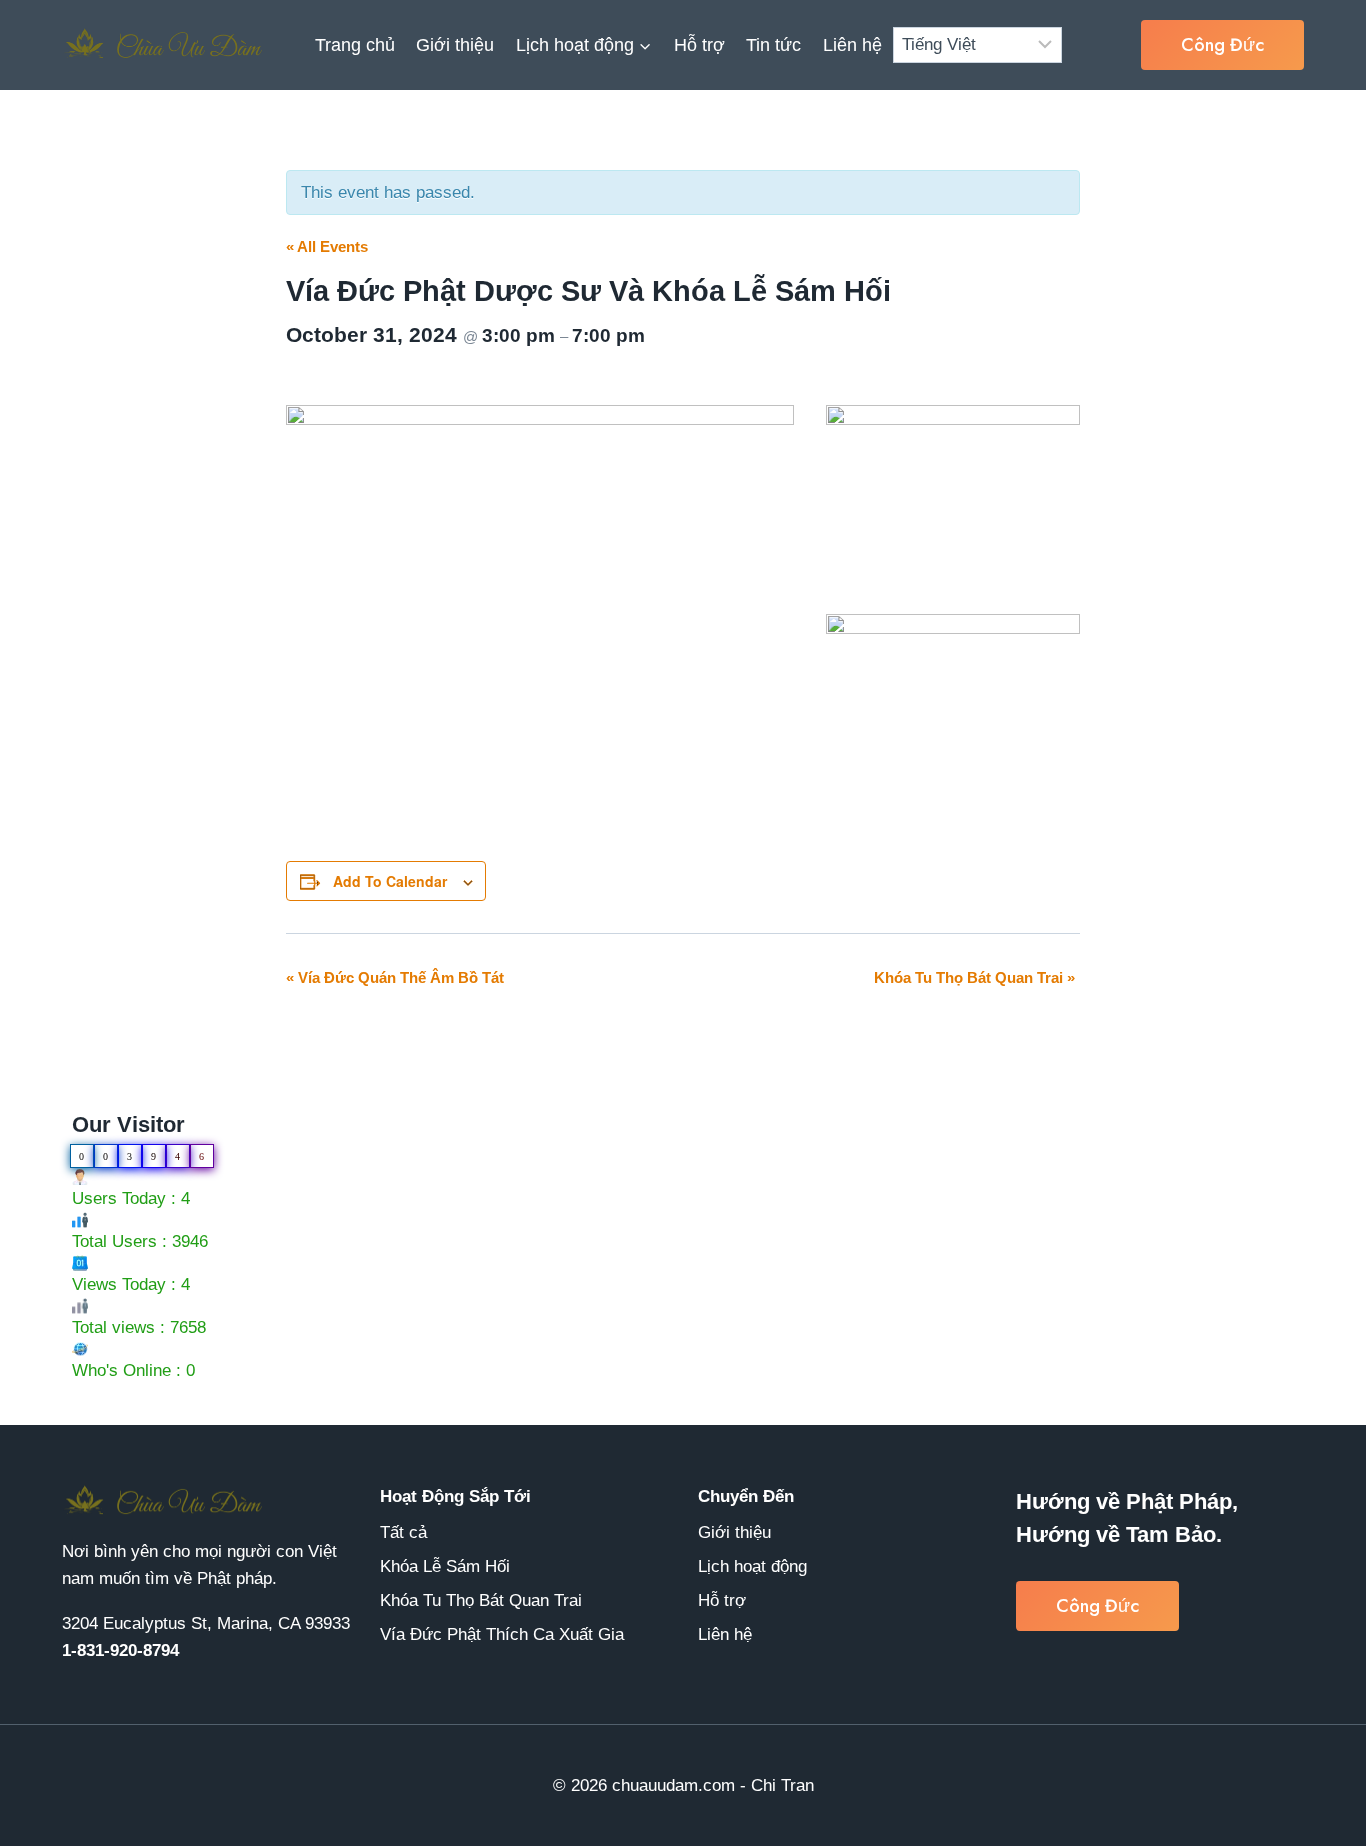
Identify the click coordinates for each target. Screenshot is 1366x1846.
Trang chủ (355, 45)
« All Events (327, 246)
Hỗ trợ (699, 45)
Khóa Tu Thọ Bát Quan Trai (974, 977)
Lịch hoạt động (752, 1566)
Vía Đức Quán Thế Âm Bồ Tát (395, 977)
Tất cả (403, 1532)
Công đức (1222, 45)
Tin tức (773, 45)
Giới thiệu (455, 45)
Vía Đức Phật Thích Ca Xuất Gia (502, 1634)
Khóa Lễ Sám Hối (445, 1566)
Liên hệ (852, 45)
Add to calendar (390, 881)
